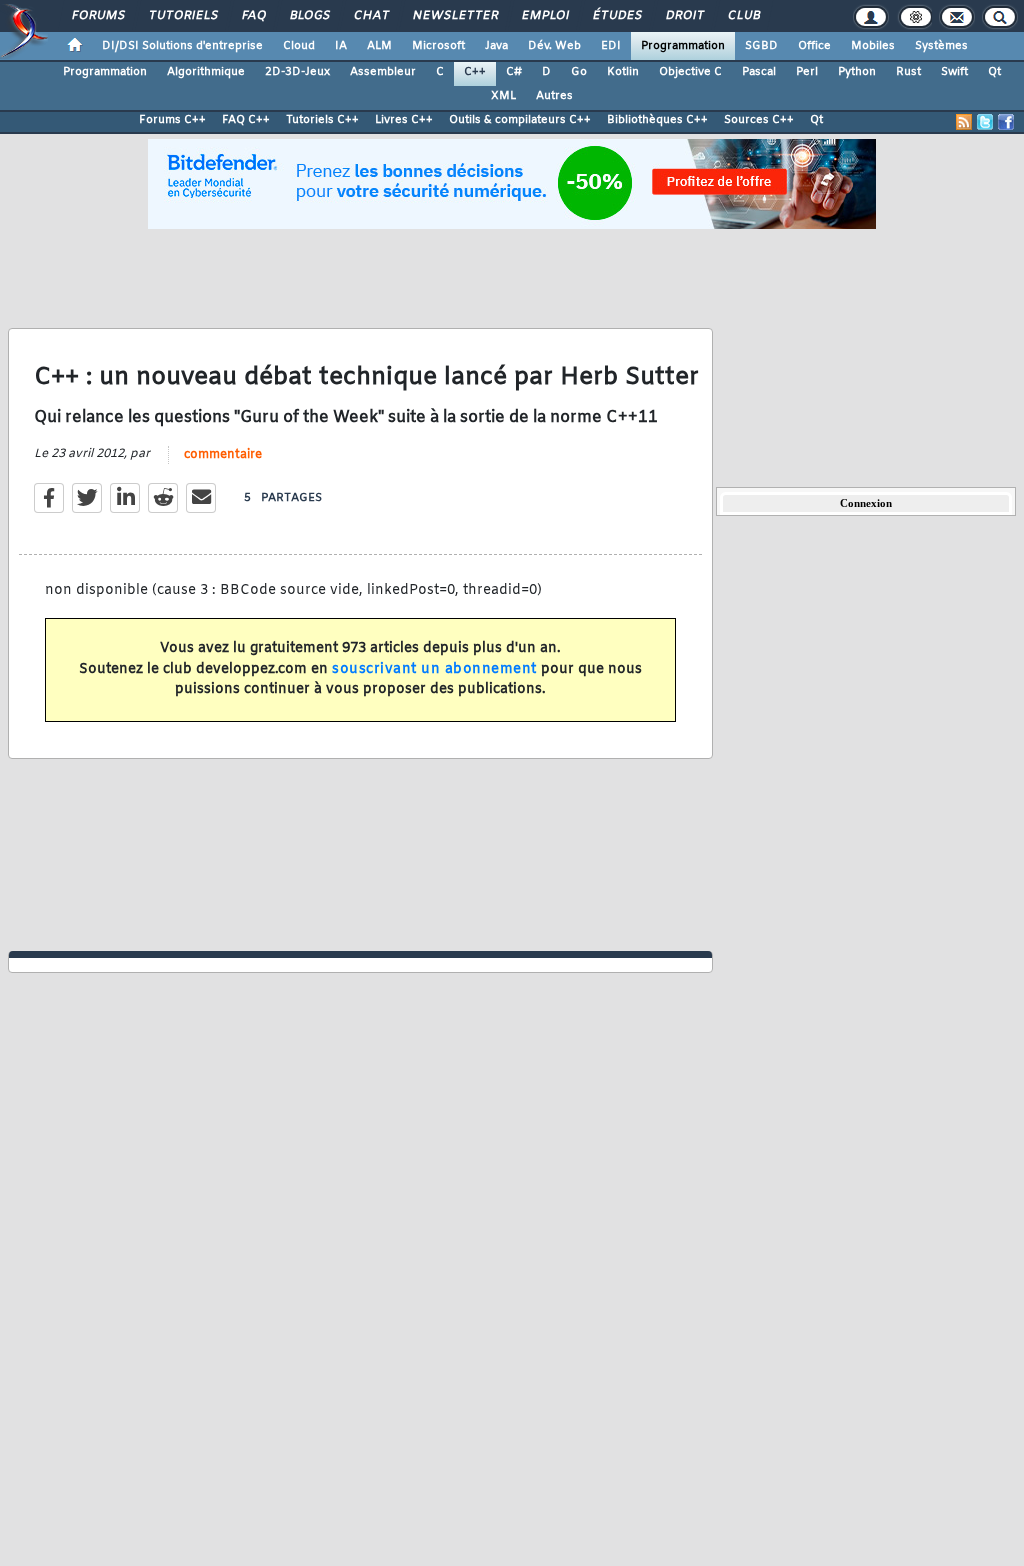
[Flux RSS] (964, 122)
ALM (379, 46)
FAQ (253, 16)
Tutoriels (182, 16)
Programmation (683, 46)
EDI (611, 46)
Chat (370, 16)
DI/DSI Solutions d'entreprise (182, 46)
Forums (97, 16)
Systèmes (941, 46)
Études (616, 16)
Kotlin (623, 72)
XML (503, 96)
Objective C (690, 72)
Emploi (544, 16)
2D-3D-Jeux (297, 72)
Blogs (309, 16)
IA (341, 46)
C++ (475, 72)
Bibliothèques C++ (657, 120)
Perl (807, 72)
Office (814, 46)
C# (514, 72)
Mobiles (873, 46)
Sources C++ (759, 120)
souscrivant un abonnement (434, 669)
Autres (554, 96)
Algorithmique (206, 72)
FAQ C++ (246, 120)
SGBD (761, 46)
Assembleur (383, 72)
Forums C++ (172, 120)
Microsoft (438, 46)
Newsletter (454, 16)
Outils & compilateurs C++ (520, 120)
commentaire (223, 455)
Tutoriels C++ (322, 120)
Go (579, 72)
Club (743, 16)
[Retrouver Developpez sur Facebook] (1006, 122)
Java (496, 46)
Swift (954, 72)
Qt (994, 72)
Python (857, 72)
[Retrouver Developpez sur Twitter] (985, 122)
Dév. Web (554, 46)
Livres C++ (404, 120)
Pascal (759, 72)
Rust (908, 72)
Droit (684, 16)
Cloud (299, 46)
